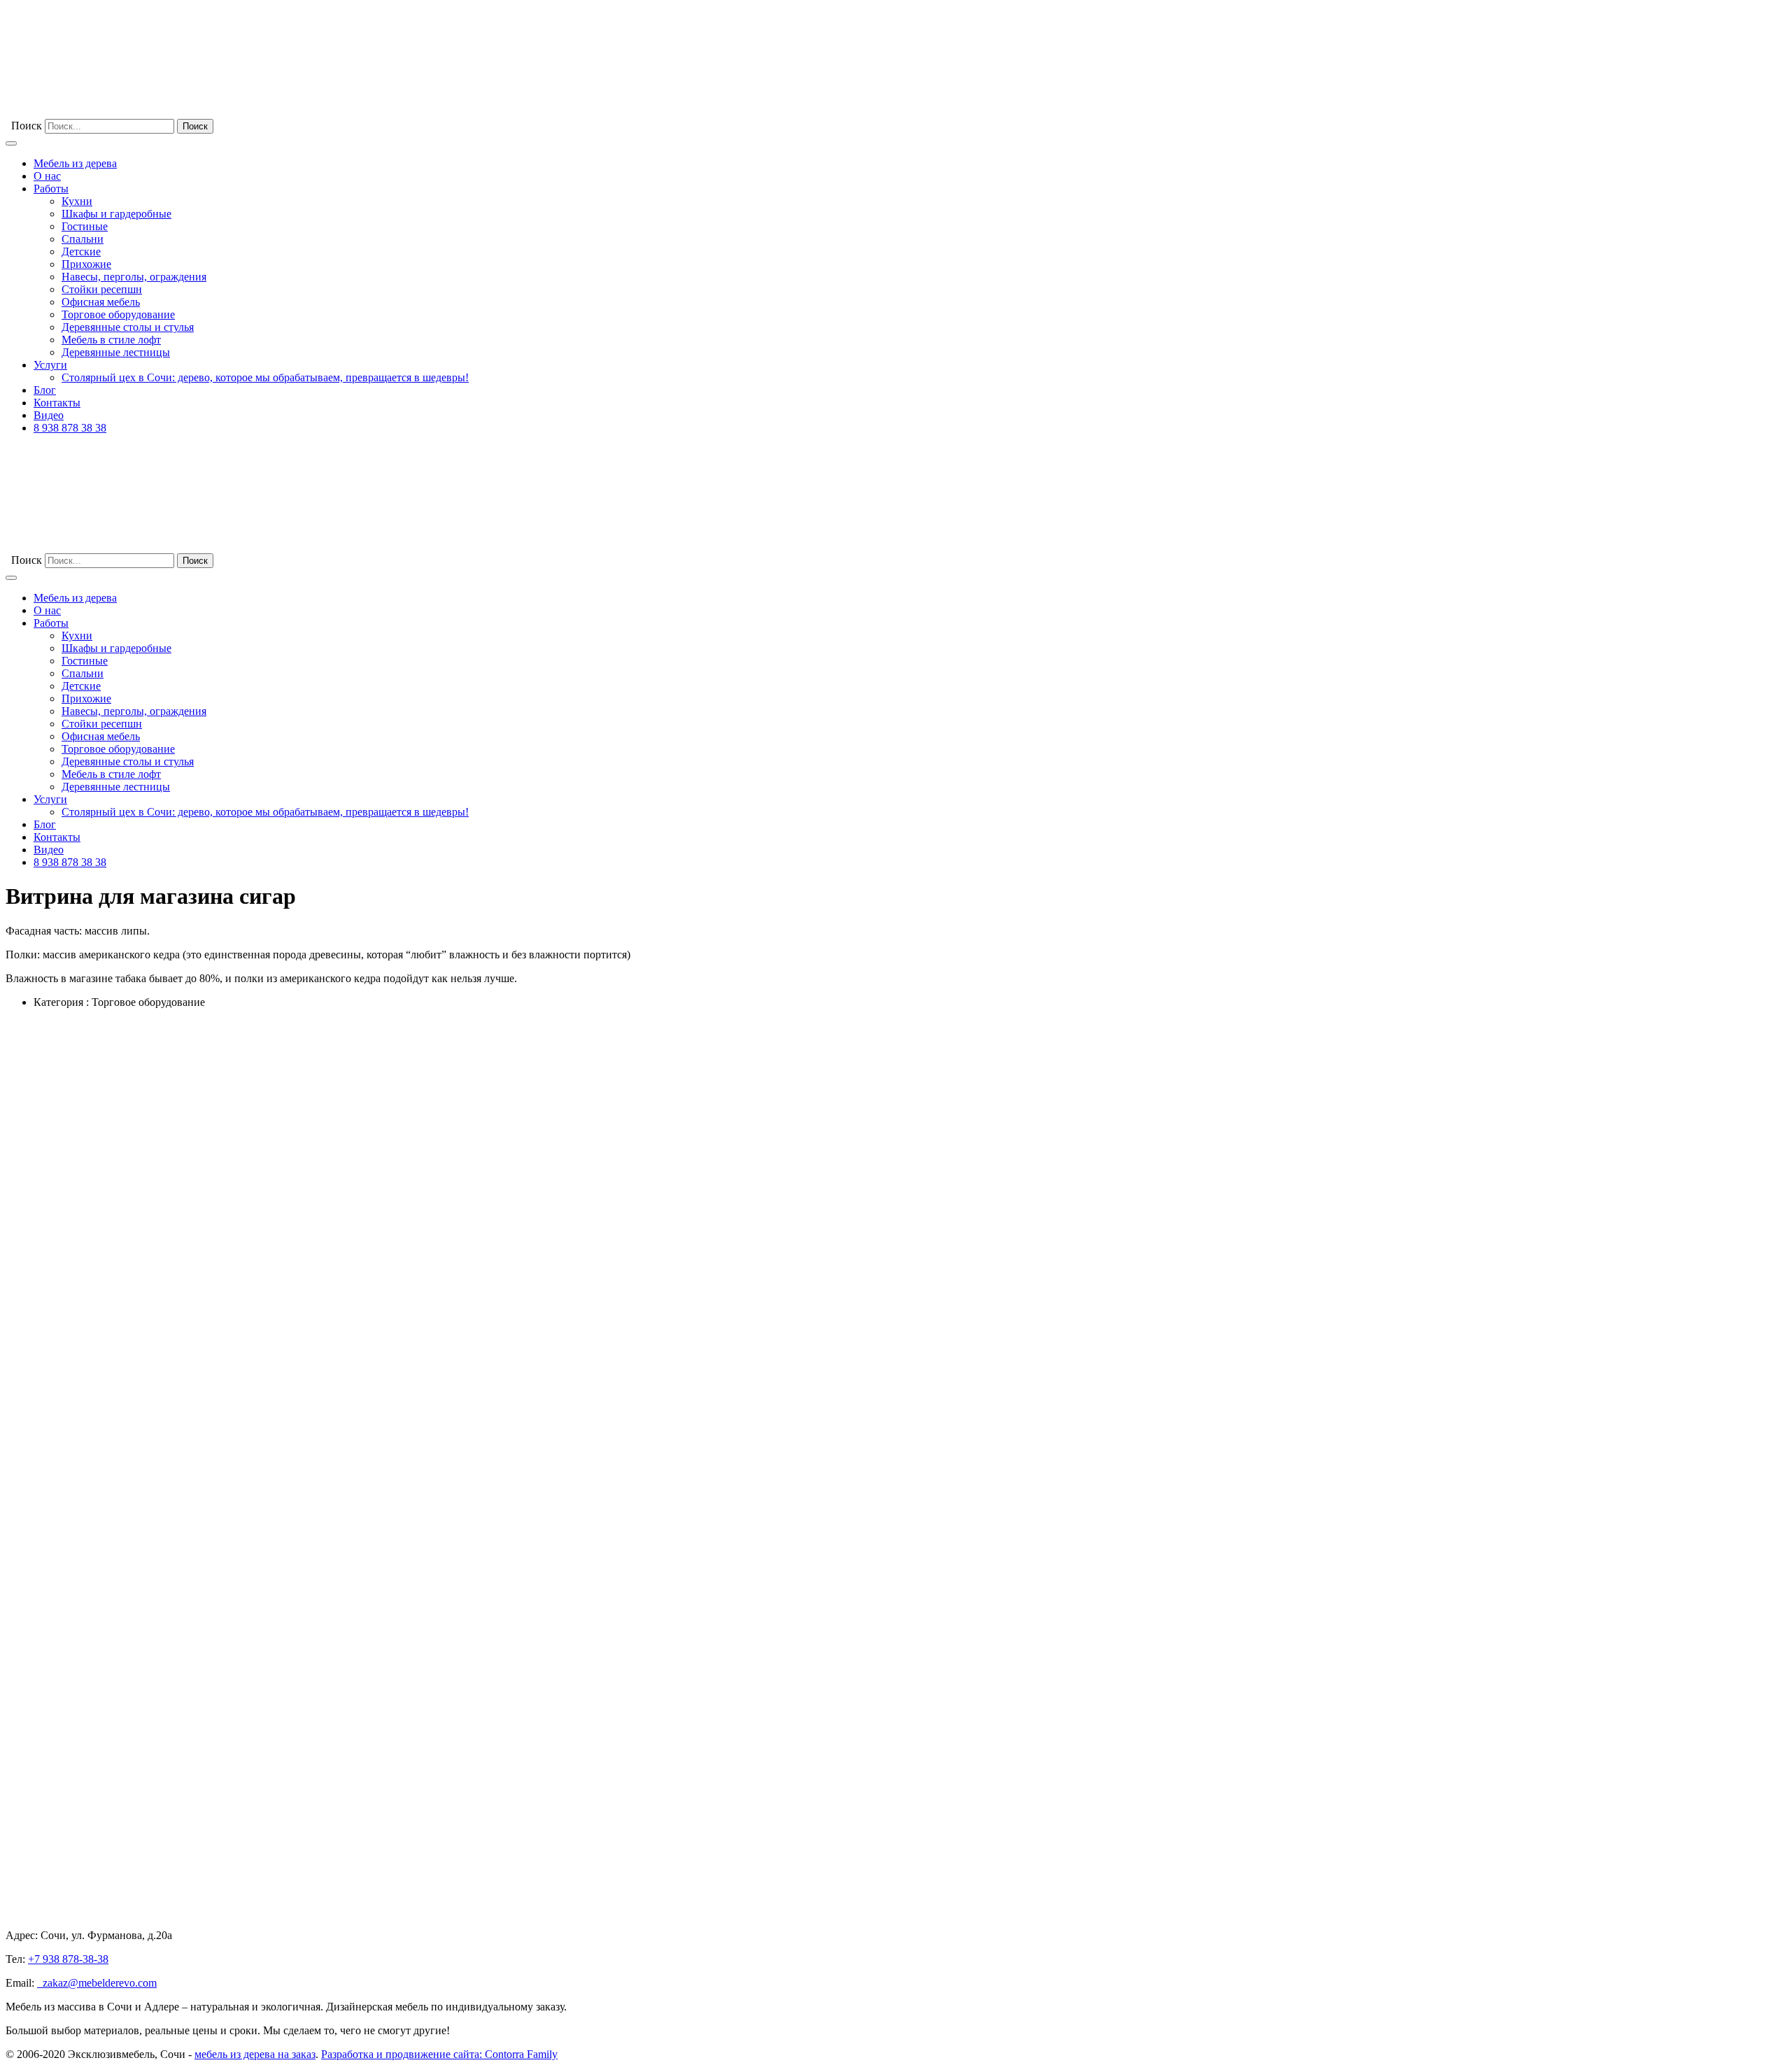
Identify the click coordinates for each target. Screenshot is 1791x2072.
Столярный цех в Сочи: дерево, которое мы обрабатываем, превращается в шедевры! (265, 377)
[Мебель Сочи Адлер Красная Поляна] (111, 112)
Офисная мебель (101, 302)
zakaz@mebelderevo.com (97, 1983)
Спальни (83, 239)
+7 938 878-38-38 (68, 1959)
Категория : (61, 1002)
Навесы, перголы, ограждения (134, 277)
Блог (45, 390)
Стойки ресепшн (102, 289)
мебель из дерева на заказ (255, 2054)
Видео (49, 415)
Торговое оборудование (118, 314)
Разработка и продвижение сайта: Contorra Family (439, 2054)
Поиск (27, 126)
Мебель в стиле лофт (111, 340)
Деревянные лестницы (116, 352)
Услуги (50, 365)
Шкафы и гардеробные (116, 214)
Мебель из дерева (75, 163)
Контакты (57, 403)
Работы (51, 189)
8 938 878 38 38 (70, 428)
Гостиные (85, 226)
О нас (47, 176)
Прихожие (86, 264)
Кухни (77, 201)
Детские (81, 251)
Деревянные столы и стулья (128, 327)
